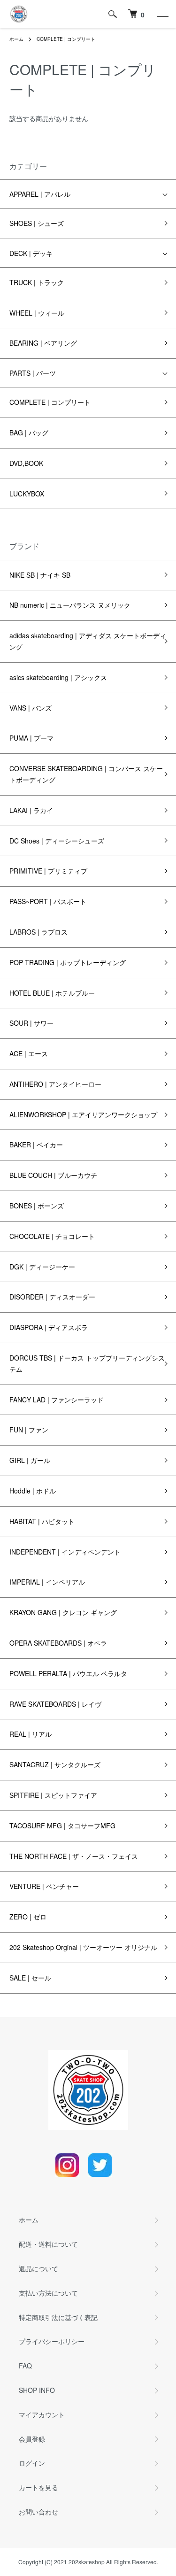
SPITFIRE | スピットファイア (53, 1795)
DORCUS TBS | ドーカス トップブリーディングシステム (87, 1363)
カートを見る (38, 2487)
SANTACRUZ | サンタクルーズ (55, 1764)
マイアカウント (42, 2414)
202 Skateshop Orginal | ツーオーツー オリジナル (83, 1947)
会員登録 (32, 2439)
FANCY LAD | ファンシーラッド (57, 1400)
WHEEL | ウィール (37, 313)
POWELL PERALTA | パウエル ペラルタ (68, 1673)
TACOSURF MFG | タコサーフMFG (62, 1826)
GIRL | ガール (30, 1460)
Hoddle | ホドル (33, 1491)
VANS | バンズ (31, 708)
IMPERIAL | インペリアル (47, 1582)
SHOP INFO (37, 2390)
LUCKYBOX (27, 494)
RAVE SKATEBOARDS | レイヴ (55, 1704)
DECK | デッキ (31, 253)
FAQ (25, 2366)
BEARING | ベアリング (43, 343)
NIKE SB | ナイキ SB (40, 575)
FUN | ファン (29, 1430)
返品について (38, 2268)
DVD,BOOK (26, 463)
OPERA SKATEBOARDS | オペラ (58, 1643)
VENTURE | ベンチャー (44, 1886)
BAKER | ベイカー (36, 1145)
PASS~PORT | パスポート (48, 901)
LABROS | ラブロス (38, 932)
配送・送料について (48, 2244)
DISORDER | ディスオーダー (52, 1297)
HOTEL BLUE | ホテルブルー (52, 993)
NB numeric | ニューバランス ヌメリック (70, 605)
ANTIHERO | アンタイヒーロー (55, 1084)
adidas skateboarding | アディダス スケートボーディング (88, 641)
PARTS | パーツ (33, 373)
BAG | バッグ (29, 433)
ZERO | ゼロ (28, 1917)
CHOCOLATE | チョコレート (52, 1236)
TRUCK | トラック (37, 282)
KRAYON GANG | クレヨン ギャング (63, 1612)
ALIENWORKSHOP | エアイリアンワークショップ (83, 1114)
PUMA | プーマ (31, 738)
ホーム (16, 39)
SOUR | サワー (31, 1023)
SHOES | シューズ (37, 223)
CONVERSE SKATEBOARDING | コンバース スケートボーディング (86, 774)
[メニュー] (162, 14)
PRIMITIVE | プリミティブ (48, 871)
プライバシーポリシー (52, 2341)
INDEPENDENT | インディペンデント (65, 1552)
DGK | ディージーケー (42, 1267)
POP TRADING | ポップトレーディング (68, 962)
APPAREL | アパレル (40, 194)
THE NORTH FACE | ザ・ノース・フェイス (74, 1856)
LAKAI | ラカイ (31, 810)
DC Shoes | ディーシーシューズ (57, 841)
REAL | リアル (31, 1734)
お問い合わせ (38, 2512)
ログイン (32, 2463)
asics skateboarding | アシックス (58, 677)
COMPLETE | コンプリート (66, 39)
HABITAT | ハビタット (42, 1521)
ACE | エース (29, 1053)
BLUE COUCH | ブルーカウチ (53, 1175)
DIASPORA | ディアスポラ (49, 1327)
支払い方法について (48, 2293)
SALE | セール (30, 1978)
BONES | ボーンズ (37, 1206)
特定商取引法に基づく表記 (58, 2317)
